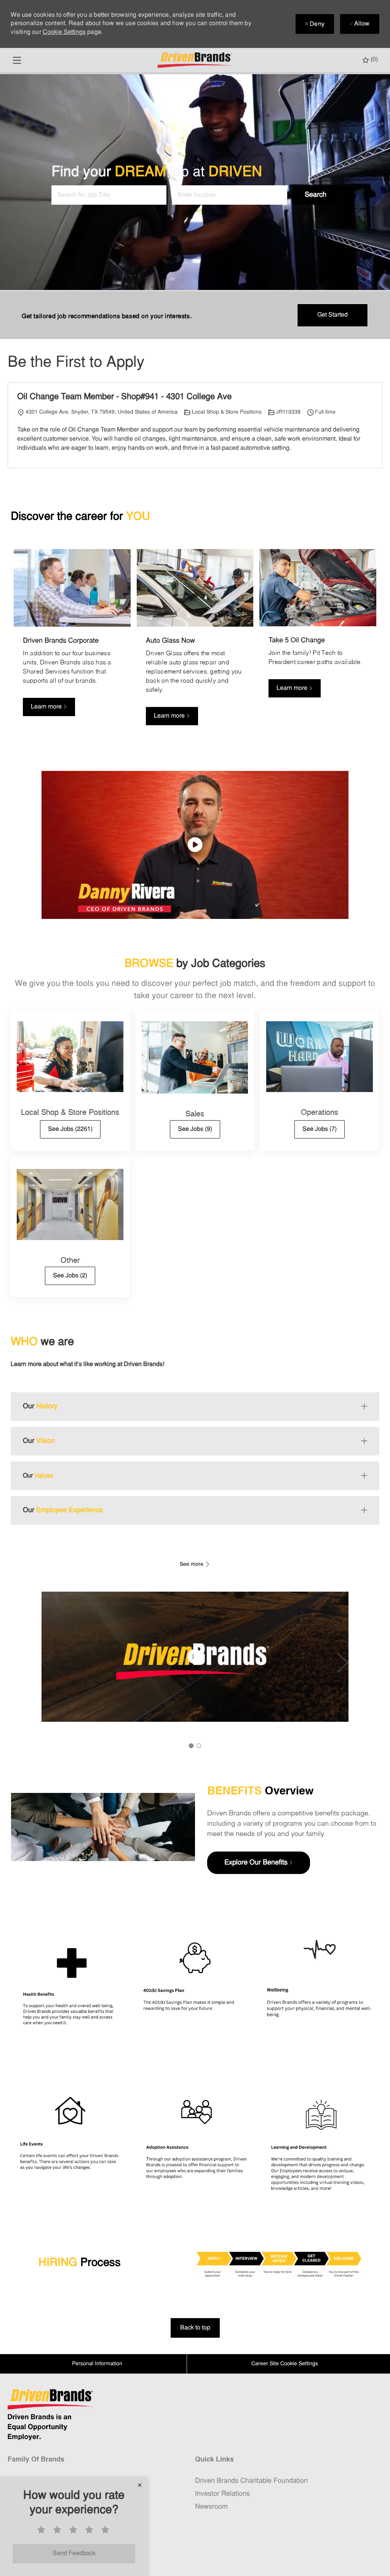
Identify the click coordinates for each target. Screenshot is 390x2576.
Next (343, 1663)
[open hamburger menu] (17, 60)
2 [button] (199, 1746)
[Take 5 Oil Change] (318, 642)
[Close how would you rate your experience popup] (140, 2485)
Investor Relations (222, 2494)
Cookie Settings (64, 32)
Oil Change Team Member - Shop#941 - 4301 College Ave (124, 397)
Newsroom (211, 2507)
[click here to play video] (195, 845)
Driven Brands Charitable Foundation (251, 2481)
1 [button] (191, 1746)
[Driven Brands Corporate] (72, 642)
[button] (316, 195)
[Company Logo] (196, 60)
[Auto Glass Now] (195, 642)
